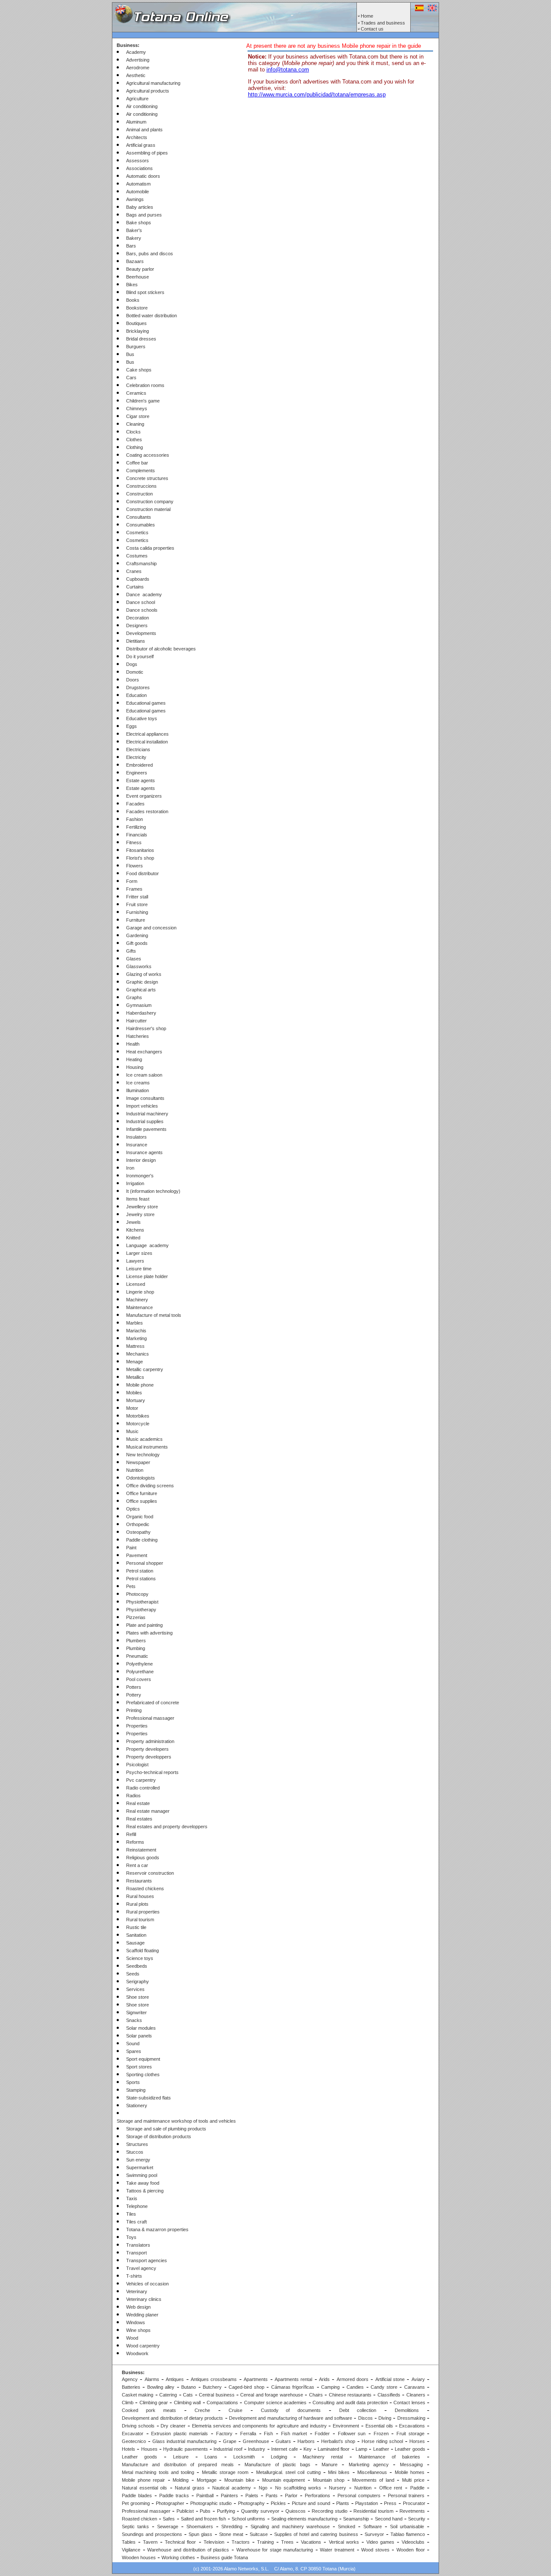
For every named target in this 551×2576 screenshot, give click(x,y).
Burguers (136, 347)
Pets (131, 1586)
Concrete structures (147, 478)
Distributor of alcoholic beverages (161, 649)
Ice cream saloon (144, 1075)
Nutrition (135, 1470)
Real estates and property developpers (167, 1827)
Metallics (135, 1377)
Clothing (135, 447)
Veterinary (137, 2291)
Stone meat (231, 2534)
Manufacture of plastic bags (277, 2465)
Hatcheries (138, 1036)
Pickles (278, 2503)
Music (132, 1431)
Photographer (170, 2503)
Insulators (136, 1137)
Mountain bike (239, 2480)
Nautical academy (232, 2488)
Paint (131, 1548)
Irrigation (135, 1183)
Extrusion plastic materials (180, 2434)
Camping (330, 2387)
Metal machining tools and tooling (158, 2472)
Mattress (135, 1346)
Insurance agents (144, 1152)
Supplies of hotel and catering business (316, 2534)
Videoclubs (413, 2542)
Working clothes (178, 2557)
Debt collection (358, 2410)
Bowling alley (161, 2387)
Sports (133, 2082)
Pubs (205, 2511)
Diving (385, 2418)
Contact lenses (409, 2403)
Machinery (137, 1300)
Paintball (205, 2495)
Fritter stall (137, 897)
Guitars (283, 2441)
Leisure (181, 2457)
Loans (211, 2457)
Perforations (317, 2495)
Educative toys (142, 718)
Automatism (138, 184)
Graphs (134, 997)
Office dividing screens (150, 1486)
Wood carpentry (143, 2346)
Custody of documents (291, 2410)
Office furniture (142, 1493)
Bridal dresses (141, 339)
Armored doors (353, 2379)
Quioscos (296, 2511)
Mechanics (138, 1354)
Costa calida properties (150, 548)
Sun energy (138, 2160)
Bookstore (137, 308)
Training (265, 2542)
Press (390, 2503)
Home (367, 16)
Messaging (411, 2465)
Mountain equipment (284, 2480)
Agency (130, 2379)
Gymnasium (139, 1005)
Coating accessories (148, 455)
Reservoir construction (150, 1873)
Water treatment (337, 2550)
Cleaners (416, 2395)
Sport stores (139, 2067)
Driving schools (138, 2426)
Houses (149, 2449)
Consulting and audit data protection (350, 2403)
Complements (141, 471)
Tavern (150, 2542)
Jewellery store (142, 1207)
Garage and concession (151, 928)
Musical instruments (147, 1447)
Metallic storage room (225, 2472)
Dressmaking (411, 2418)
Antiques (175, 2379)
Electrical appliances (147, 734)
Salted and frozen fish (203, 2519)
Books (133, 300)
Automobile (138, 192)
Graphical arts (141, 990)
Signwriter (136, 2012)
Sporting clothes (143, 2074)
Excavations (412, 2426)
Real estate (138, 1803)
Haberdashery (141, 1013)
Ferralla (248, 2434)
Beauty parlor (140, 269)
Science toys (140, 1958)
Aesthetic (136, 75)
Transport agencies (147, 2260)
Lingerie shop (140, 1292)
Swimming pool (142, 2175)
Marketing (136, 1338)
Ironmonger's (140, 1176)
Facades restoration (147, 811)
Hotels (128, 2449)
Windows (136, 2322)
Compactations (222, 2403)
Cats (188, 2395)
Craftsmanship (141, 563)
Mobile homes (410, 2472)
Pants (272, 2495)
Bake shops (139, 223)
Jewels (133, 1222)
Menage (135, 1362)
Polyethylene (139, 1664)
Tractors (241, 2542)
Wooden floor (411, 2550)
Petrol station (140, 1571)
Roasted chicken (139, 2519)
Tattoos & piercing (145, 2191)
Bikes (132, 285)
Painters (229, 2495)
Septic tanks (135, 2526)
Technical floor (180, 2542)
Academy (136, 52)
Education (136, 695)
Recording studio (330, 2511)
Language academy (147, 1245)
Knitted (133, 1238)
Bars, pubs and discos (150, 254)
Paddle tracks (174, 2495)
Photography (251, 2503)
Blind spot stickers (145, 292)
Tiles (131, 2214)
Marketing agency (369, 2465)
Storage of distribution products (159, 2136)
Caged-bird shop (246, 2387)
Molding (181, 2480)
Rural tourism (140, 1920)
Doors (133, 680)
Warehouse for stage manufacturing (275, 2550)
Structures (137, 2144)
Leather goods (410, 2449)
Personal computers (359, 2495)
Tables (129, 2542)
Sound (133, 2043)
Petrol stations (141, 1579)
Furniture (136, 920)
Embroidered (139, 765)
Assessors (138, 161)
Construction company (150, 502)
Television (214, 2542)
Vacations (311, 2542)
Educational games (146, 703)
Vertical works (344, 2542)
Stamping (136, 2090)
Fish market (294, 2434)
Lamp (361, 2449)
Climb (128, 2403)
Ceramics (136, 393)
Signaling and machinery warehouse (290, 2526)
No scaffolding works (298, 2488)
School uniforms (248, 2519)
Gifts (131, 951)
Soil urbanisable (407, 2526)
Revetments (412, 2511)
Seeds (133, 1974)
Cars (131, 378)
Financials (137, 835)
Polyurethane (140, 1672)
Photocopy (137, 1594)
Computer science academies (275, 2403)
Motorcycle (138, 1424)
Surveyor (374, 2534)
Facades (135, 804)
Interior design (141, 1160)
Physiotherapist (142, 1602)
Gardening (137, 935)
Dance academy (144, 594)
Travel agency (141, 2268)
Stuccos (135, 2152)
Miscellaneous (372, 2472)
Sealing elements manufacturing (304, 2519)
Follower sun (352, 2434)
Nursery (337, 2488)
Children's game (143, 401)
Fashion (135, 819)
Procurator (414, 2503)
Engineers (137, 773)
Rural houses (140, 1896)
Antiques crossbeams (214, 2379)
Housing (135, 1067)
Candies (355, 2387)
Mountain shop (329, 2480)
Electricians (138, 749)
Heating (134, 1059)
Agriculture (137, 99)
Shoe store (138, 1997)
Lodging (279, 2457)
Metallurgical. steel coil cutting (288, 2472)
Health (133, 1044)
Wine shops (138, 2330)
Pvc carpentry (141, 1780)
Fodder (322, 2434)
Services (135, 1989)
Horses (417, 2441)
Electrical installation (147, 742)
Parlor (291, 2495)
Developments (141, 633)
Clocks (133, 432)
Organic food (140, 1517)
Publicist (185, 2511)
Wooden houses (139, 2557)
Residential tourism (373, 2511)
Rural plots (137, 1904)
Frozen (381, 2434)
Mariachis (136, 1331)
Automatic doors (143, 176)
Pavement (137, 1555)
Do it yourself (140, 656)
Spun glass (200, 2534)
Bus (130, 354)
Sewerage (168, 2526)
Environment (346, 2426)
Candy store (384, 2387)
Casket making (138, 2395)
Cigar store (138, 416)
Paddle (417, 2488)
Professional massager (150, 1718)
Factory (224, 2434)
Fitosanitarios (140, 850)
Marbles (135, 1323)
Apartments (256, 2379)
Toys (131, 2237)
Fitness (134, 842)
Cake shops (139, 370)
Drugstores (138, 687)
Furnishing (137, 912)
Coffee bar (137, 463)
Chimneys (137, 409)
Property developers (147, 1749)
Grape (230, 2441)
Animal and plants (144, 130)
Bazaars (135, 261)
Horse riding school (382, 2441)
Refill (131, 1834)
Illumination (138, 1090)
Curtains (135, 587)
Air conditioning (142, 106)
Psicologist (137, 1765)
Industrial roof (228, 2449)
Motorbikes (138, 1416)
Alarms (152, 2379)
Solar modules (141, 2028)
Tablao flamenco (408, 2534)
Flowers (135, 866)
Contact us (372, 29)
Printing (134, 1710)
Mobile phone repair (143, 2480)
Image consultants (145, 1098)
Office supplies (142, 1501)
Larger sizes (139, 1253)
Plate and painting (144, 1625)
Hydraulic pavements (185, 2449)
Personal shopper (145, 1563)
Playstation (367, 2503)
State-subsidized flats (149, 2098)
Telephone (137, 2206)
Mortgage (207, 2480)
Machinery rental (323, 2457)
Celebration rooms (145, 385)
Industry (257, 2449)
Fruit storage (410, 2434)
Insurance (137, 1145)
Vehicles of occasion (147, 2284)
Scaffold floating (142, 1951)
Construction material (148, 509)
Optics (133, 1509)
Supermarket (140, 2167)
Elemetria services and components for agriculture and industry (259, 2426)
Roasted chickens (145, 1889)
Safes (169, 2519)
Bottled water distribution (152, 316)
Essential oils (379, 2426)
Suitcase (259, 2534)
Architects (137, 137)
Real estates (139, 1819)
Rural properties (143, 1912)
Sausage (135, 1943)
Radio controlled (143, 1788)
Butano (189, 2387)
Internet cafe (284, 2449)
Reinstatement (141, 1850)
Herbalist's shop (338, 2441)
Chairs (316, 2395)
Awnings (135, 199)
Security (417, 2519)
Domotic (135, 672)
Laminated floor (334, 2449)
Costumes (137, 556)
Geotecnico (134, 2441)
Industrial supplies (145, 1121)
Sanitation (136, 1935)
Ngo (263, 2488)
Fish (268, 2434)
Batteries (131, 2387)
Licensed (136, 1284)
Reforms (135, 1842)
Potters (134, 1687)
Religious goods (143, 1858)
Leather (381, 2449)
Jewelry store (140, 1214)
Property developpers (149, 1757)
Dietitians (136, 641)
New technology (143, 1455)
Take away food (143, 2183)
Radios (133, 1796)
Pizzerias (136, 1617)
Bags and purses (144, 215)
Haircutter (136, 1021)
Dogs (132, 664)
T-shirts (134, 2276)
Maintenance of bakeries (389, 2457)
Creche (202, 2410)
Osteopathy (138, 1532)
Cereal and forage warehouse (271, 2395)
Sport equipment (143, 2059)
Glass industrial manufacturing (184, 2441)
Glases (134, 959)
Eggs (132, 726)
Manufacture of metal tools (154, 1315)
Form (132, 881)
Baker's (134, 230)
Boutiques (136, 323)
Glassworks (139, 966)
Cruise (235, 2410)
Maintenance (139, 1307)
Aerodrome (138, 68)
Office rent (391, 2488)
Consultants (139, 517)
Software (373, 2526)
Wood (132, 2338)
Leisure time (139, 1269)
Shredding (232, 2526)
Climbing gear (154, 2403)
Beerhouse (138, 277)
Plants (343, 2503)
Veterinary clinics (144, 2299)
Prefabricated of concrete (153, 1703)
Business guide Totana (224, 2557)
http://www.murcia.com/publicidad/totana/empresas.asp (317, 94)
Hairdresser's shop (146, 1028)
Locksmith (244, 2457)
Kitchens (135, 1230)
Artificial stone (390, 2379)
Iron (130, 1168)
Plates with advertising (149, 1633)
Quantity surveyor (260, 2511)
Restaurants (139, 1881)
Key (308, 2449)
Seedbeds (137, 1966)
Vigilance (131, 2550)
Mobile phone (140, 1385)
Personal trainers (406, 2495)
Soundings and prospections (152, 2534)
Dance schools (142, 610)
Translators (138, 2245)
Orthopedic (138, 1524)
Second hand (389, 2519)
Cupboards (138, 579)
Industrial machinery (147, 1114)
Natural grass (190, 2488)
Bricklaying (138, 331)
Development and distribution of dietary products (173, 2418)
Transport (136, 2253)
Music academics (144, 1439)
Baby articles (140, 207)
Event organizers (144, 796)
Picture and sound (311, 2503)
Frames (134, 889)
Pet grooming (136, 2503)
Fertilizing (136, 827)
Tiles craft (136, 2222)
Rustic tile (136, 1927)
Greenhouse (256, 2441)
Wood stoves (375, 2550)
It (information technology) (153, 1191)
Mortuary (136, 1400)
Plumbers (136, 1641)
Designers (137, 625)
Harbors (306, 2441)
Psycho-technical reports (152, 1772)
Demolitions (407, 2410)
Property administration (150, 1741)
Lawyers (135, 1261)
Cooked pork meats (149, 2410)
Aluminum (136, 122)
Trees (287, 2542)
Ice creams (138, 1083)
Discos (365, 2418)
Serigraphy (138, 1982)
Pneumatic (137, 1656)
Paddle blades (137, 2495)
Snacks (134, 2020)
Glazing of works (144, 974)
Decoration (138, 618)
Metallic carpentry (145, 1369)
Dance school (141, 602)
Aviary (418, 2379)
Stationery (137, 2105)
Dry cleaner (173, 2426)
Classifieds (389, 2395)
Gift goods (137, 943)
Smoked (347, 2526)
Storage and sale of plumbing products (166, 2129)
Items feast (138, 1199)
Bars (131, 246)
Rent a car (137, 1865)
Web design (138, 2307)
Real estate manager (148, 1811)
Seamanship (356, 2519)
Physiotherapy (141, 1610)
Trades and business (383, 23)
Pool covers (139, 1679)
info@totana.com (288, 70)
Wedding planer (142, 2315)
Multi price (413, 2480)
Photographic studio (211, 2503)
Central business (217, 2395)
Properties (137, 1726)
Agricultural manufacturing (153, 83)
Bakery (134, 238)
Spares (134, 2051)
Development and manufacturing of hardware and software (291, 2418)
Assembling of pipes (147, 153)
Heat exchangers (144, 1052)
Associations (139, 168)
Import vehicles (142, 1106)
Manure (330, 2465)
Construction (139, 494)
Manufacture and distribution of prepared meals (178, 2465)
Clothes (134, 440)
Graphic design (142, 982)
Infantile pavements (146, 1129)
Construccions (141, 486)
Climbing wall (187, 2403)
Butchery (212, 2387)
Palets (252, 2495)
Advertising (138, 60)
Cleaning (135, 424)
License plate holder (147, 1276)
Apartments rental (293, 2379)
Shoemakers (200, 2526)
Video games (380, 2542)
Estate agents (141, 780)
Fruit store (137, 904)
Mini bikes (339, 2472)
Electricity (136, 757)
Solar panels (139, 2036)
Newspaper (138, 1462)
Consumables (141, 525)
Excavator (133, 2434)
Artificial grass (141, 145)
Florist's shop (140, 858)
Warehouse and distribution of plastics (188, 2550)
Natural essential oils (144, 2488)
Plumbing (136, 1648)
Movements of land (373, 2480)
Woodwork (137, 2353)
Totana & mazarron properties (157, 2229)
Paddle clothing (142, 1540)
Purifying (226, 2511)
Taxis (132, 2198)
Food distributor (142, 873)
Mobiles (134, 1393)
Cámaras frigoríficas (293, 2387)
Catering (168, 2395)
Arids (324, 2379)
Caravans (415, 2387)
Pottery (134, 1695)
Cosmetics (137, 533)
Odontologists (141, 1478)
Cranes (134, 571)
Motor (132, 1408)
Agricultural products (148, 91)
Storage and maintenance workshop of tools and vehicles (176, 2121)
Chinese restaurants (350, 2395)
